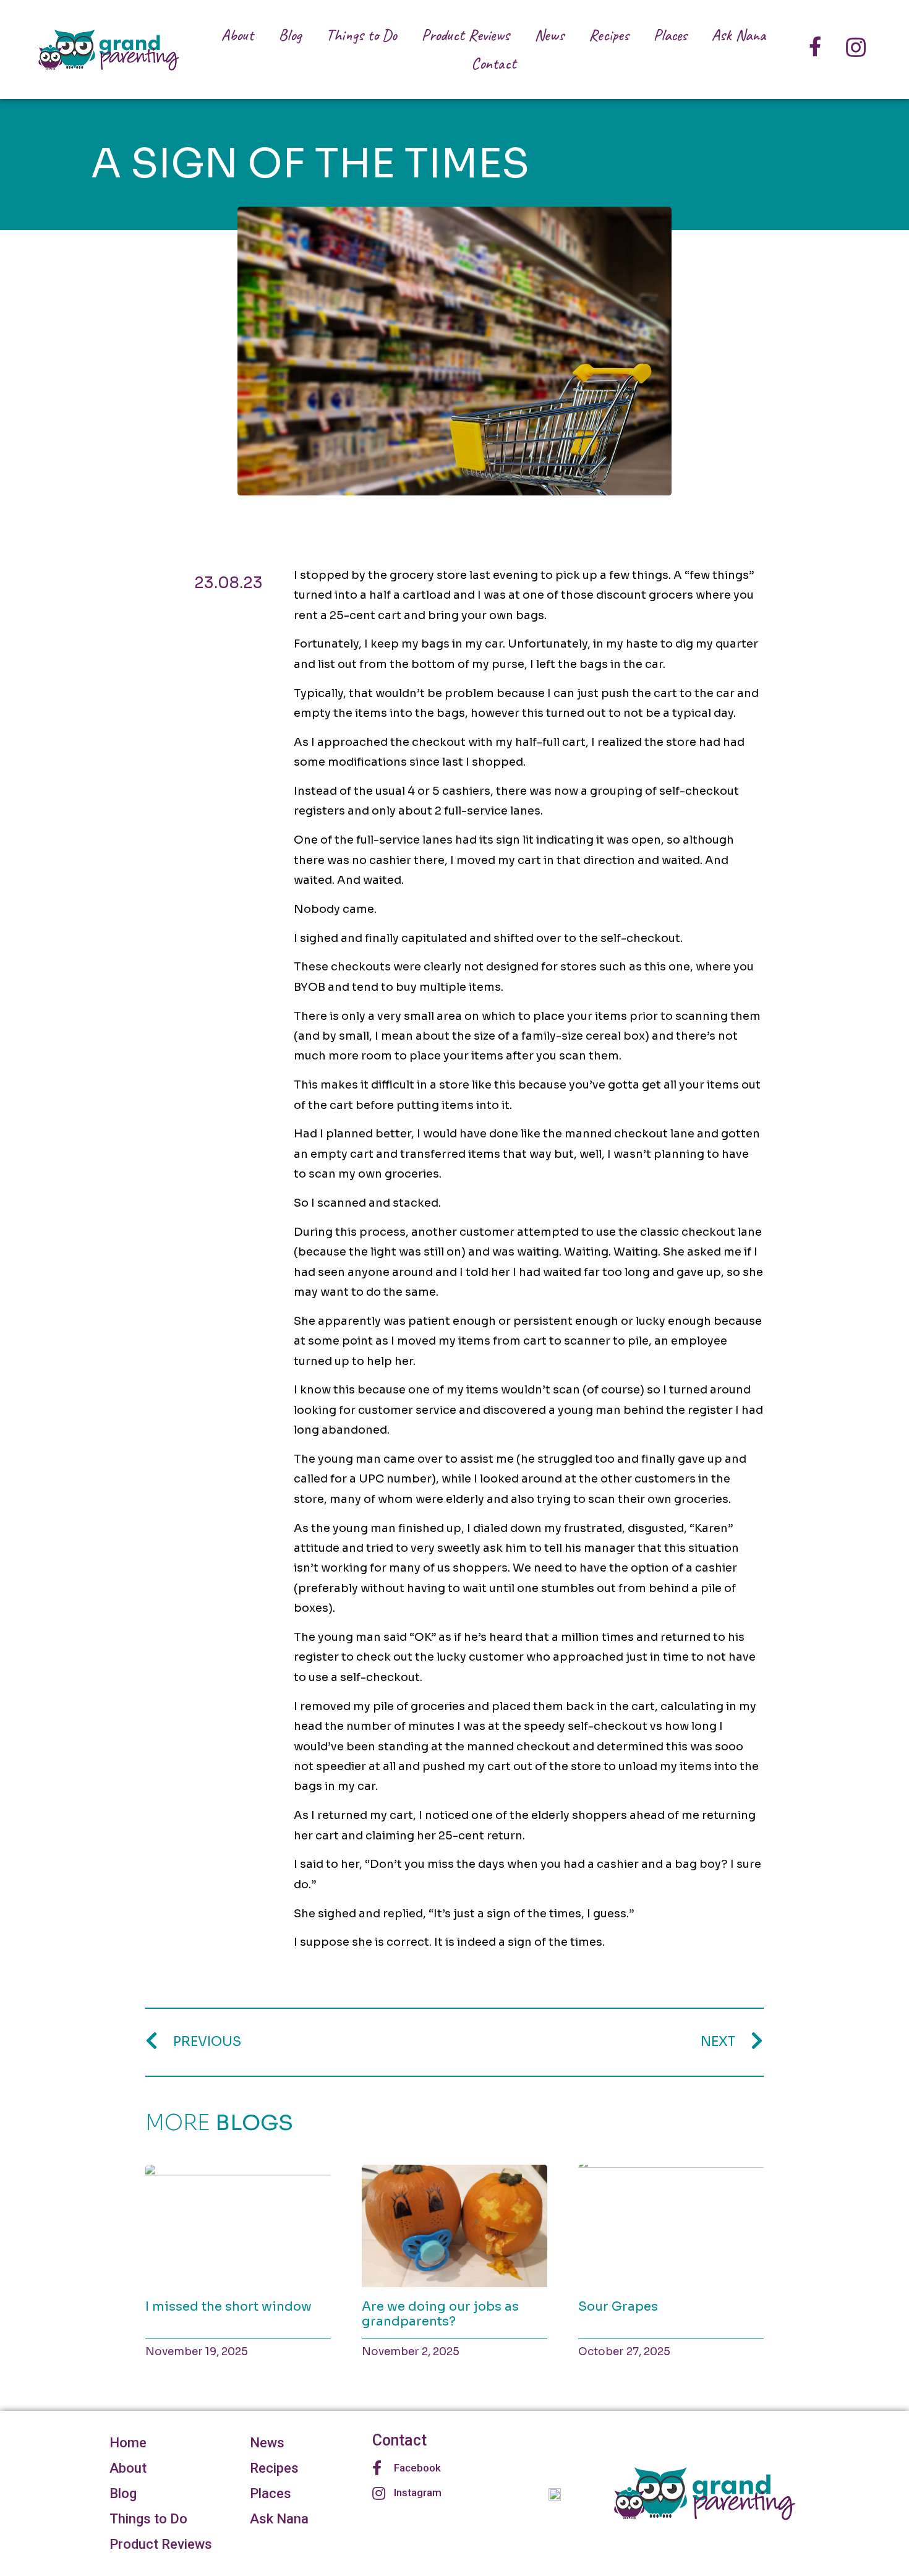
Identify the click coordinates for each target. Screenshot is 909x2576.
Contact (494, 63)
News (549, 35)
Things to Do (361, 35)
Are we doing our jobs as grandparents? (440, 2314)
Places (670, 35)
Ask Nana (739, 35)
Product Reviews (466, 35)
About (237, 35)
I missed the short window (228, 2307)
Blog (290, 35)
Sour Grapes (618, 2307)
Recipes (609, 35)
